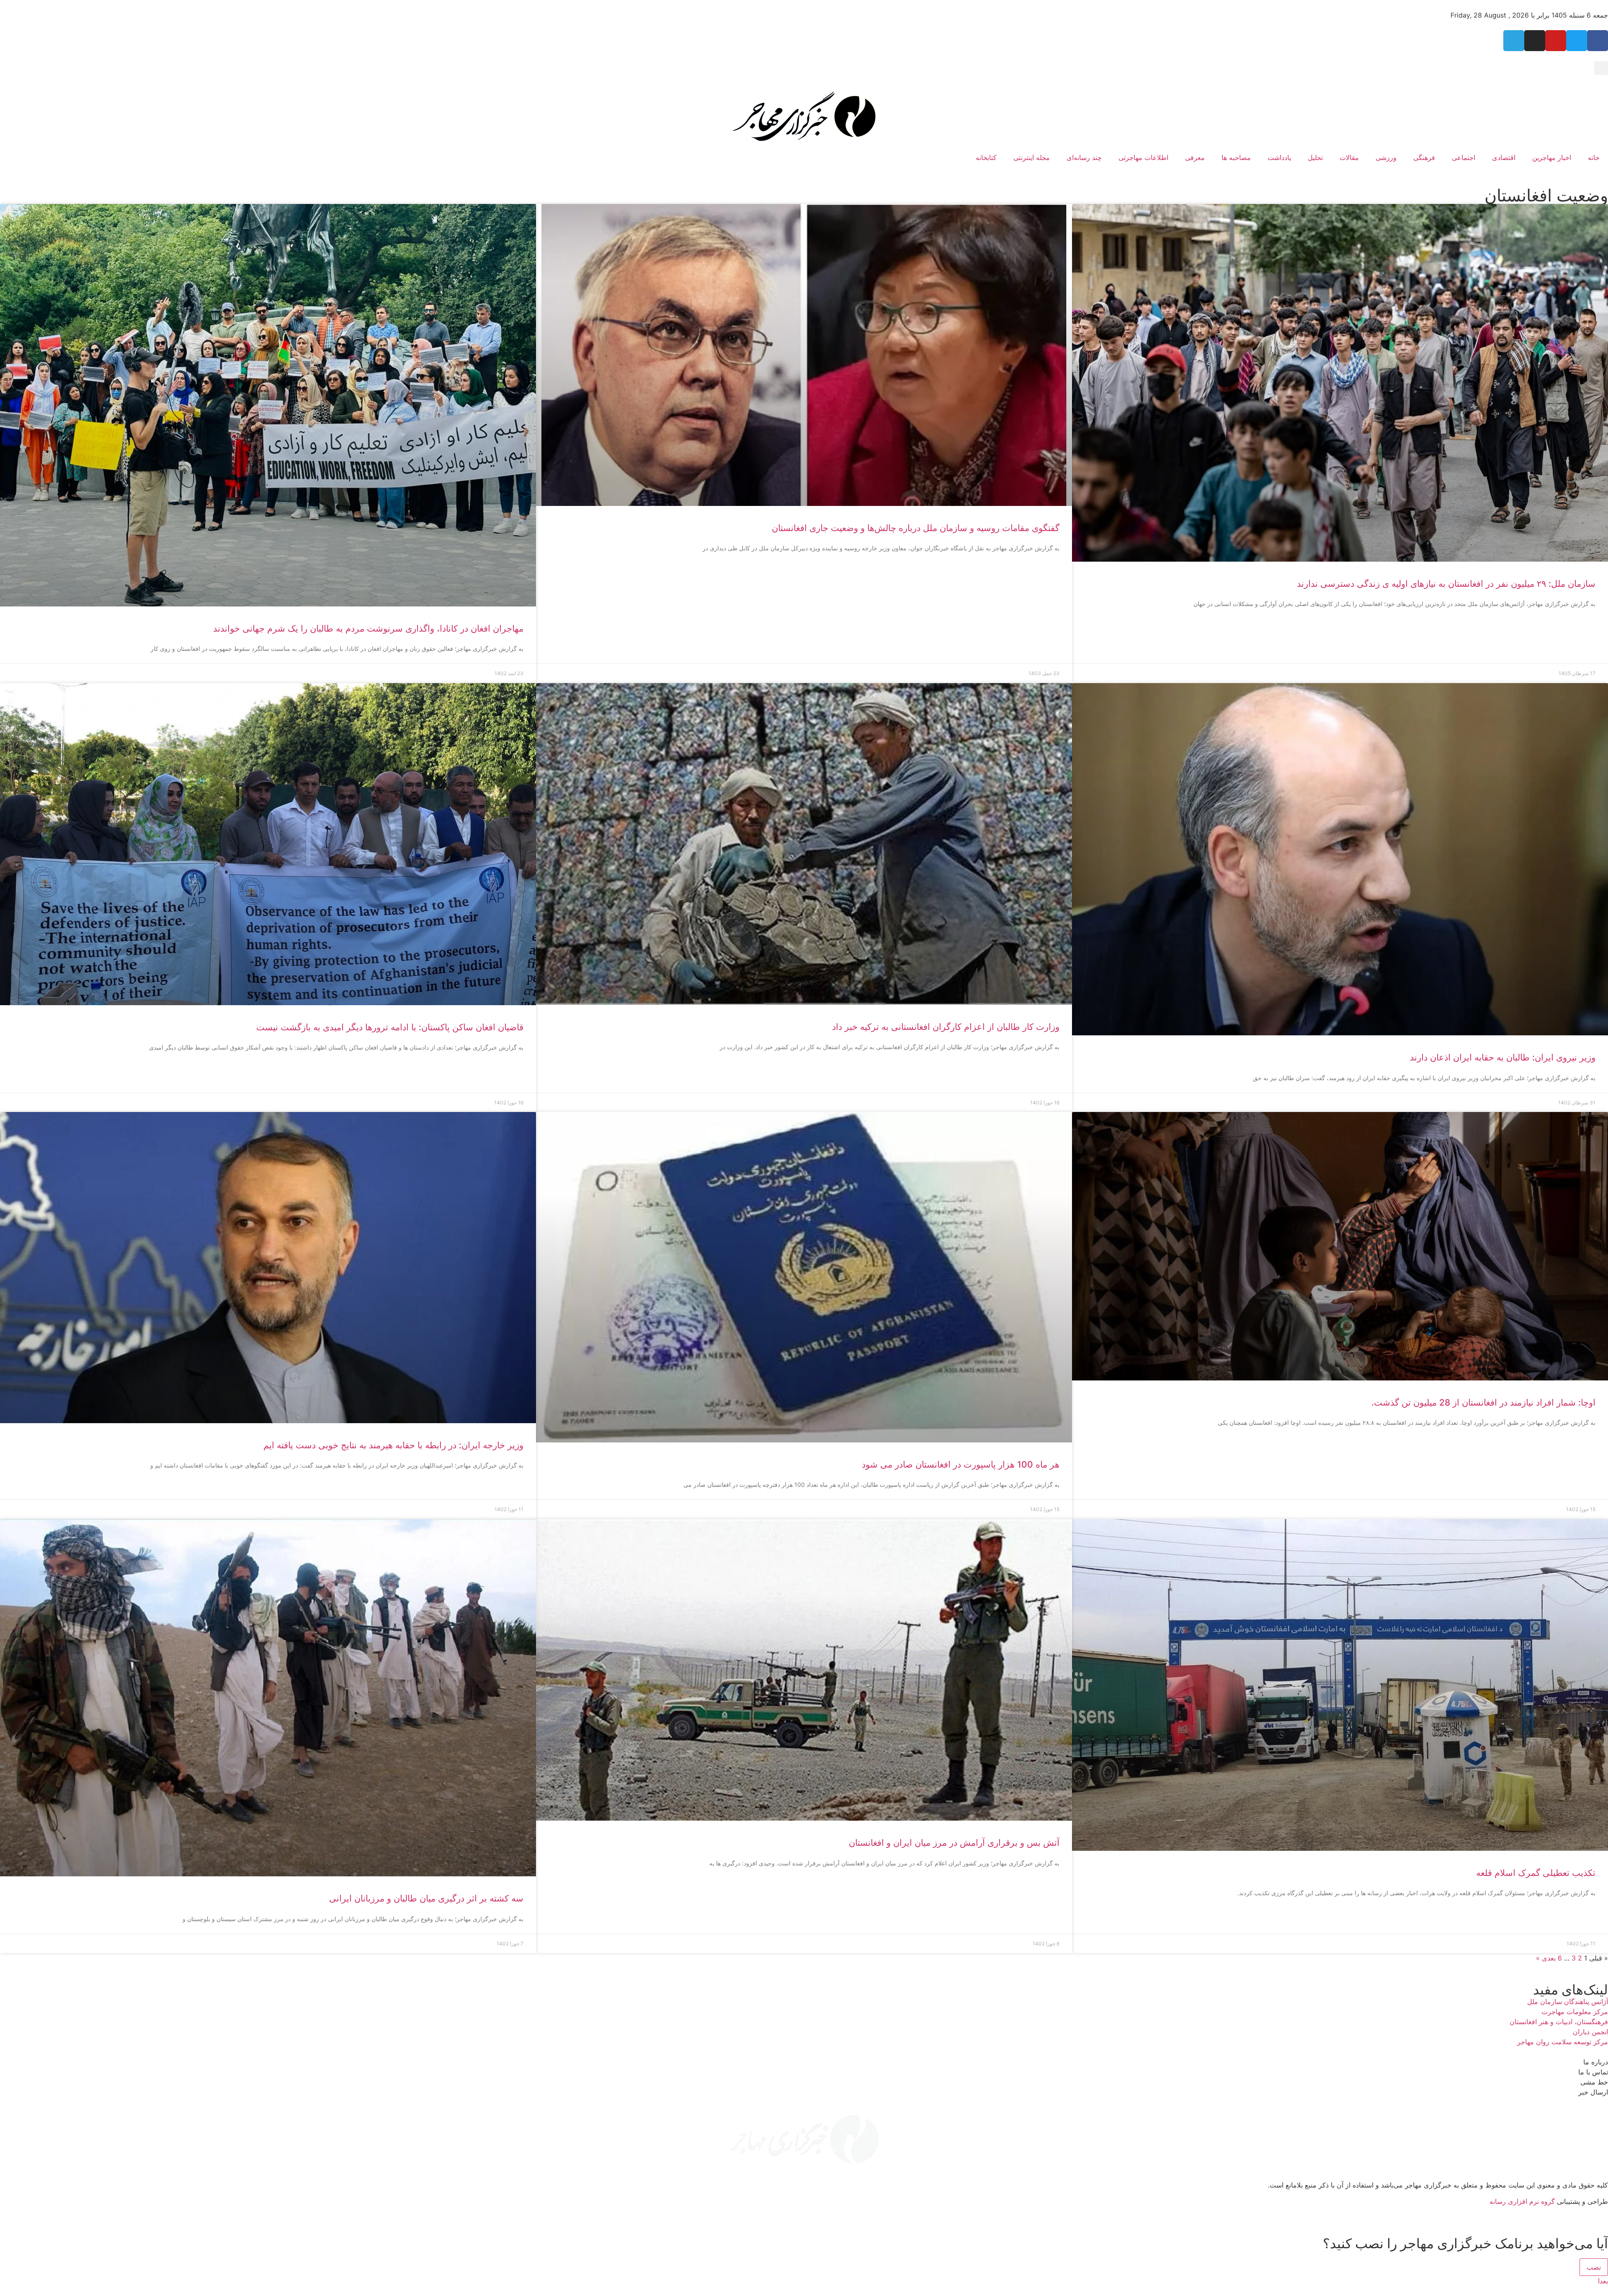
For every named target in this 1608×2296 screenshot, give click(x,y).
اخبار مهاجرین (1552, 157)
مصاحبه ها (1236, 157)
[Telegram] (1514, 41)
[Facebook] (1598, 41)
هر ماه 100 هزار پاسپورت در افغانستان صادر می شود (961, 1464)
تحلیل (1315, 157)
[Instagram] (1535, 41)
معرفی (1195, 157)
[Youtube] (1556, 41)
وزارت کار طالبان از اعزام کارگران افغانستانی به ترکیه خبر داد (946, 1027)
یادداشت (1279, 157)
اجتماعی (1464, 157)
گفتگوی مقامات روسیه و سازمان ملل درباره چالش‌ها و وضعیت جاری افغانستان (916, 528)
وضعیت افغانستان (1546, 195)
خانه (1594, 157)
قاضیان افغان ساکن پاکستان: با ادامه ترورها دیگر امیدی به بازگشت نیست (390, 1027)
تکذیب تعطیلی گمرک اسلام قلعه (1536, 1873)
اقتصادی (1504, 157)
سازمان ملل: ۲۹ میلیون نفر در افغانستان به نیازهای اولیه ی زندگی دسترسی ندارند (1446, 584)
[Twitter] (1577, 41)
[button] (1601, 68)
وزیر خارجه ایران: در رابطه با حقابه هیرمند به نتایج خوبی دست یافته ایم (393, 1445)
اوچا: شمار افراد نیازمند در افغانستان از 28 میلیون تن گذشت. (1483, 1402)
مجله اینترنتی (1032, 157)
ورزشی (1386, 157)
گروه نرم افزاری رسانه (1522, 2201)
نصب (1594, 2267)
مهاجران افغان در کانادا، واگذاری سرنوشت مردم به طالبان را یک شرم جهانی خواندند (368, 628)
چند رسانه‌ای (1084, 157)
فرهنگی (1424, 157)
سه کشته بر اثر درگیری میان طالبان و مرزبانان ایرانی (426, 1898)
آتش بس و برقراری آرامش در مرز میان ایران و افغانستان (954, 1843)
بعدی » (1546, 1958)
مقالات (1349, 157)
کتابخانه (986, 157)
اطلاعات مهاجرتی (1143, 157)
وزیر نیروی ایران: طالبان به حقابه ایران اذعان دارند (1503, 1057)
